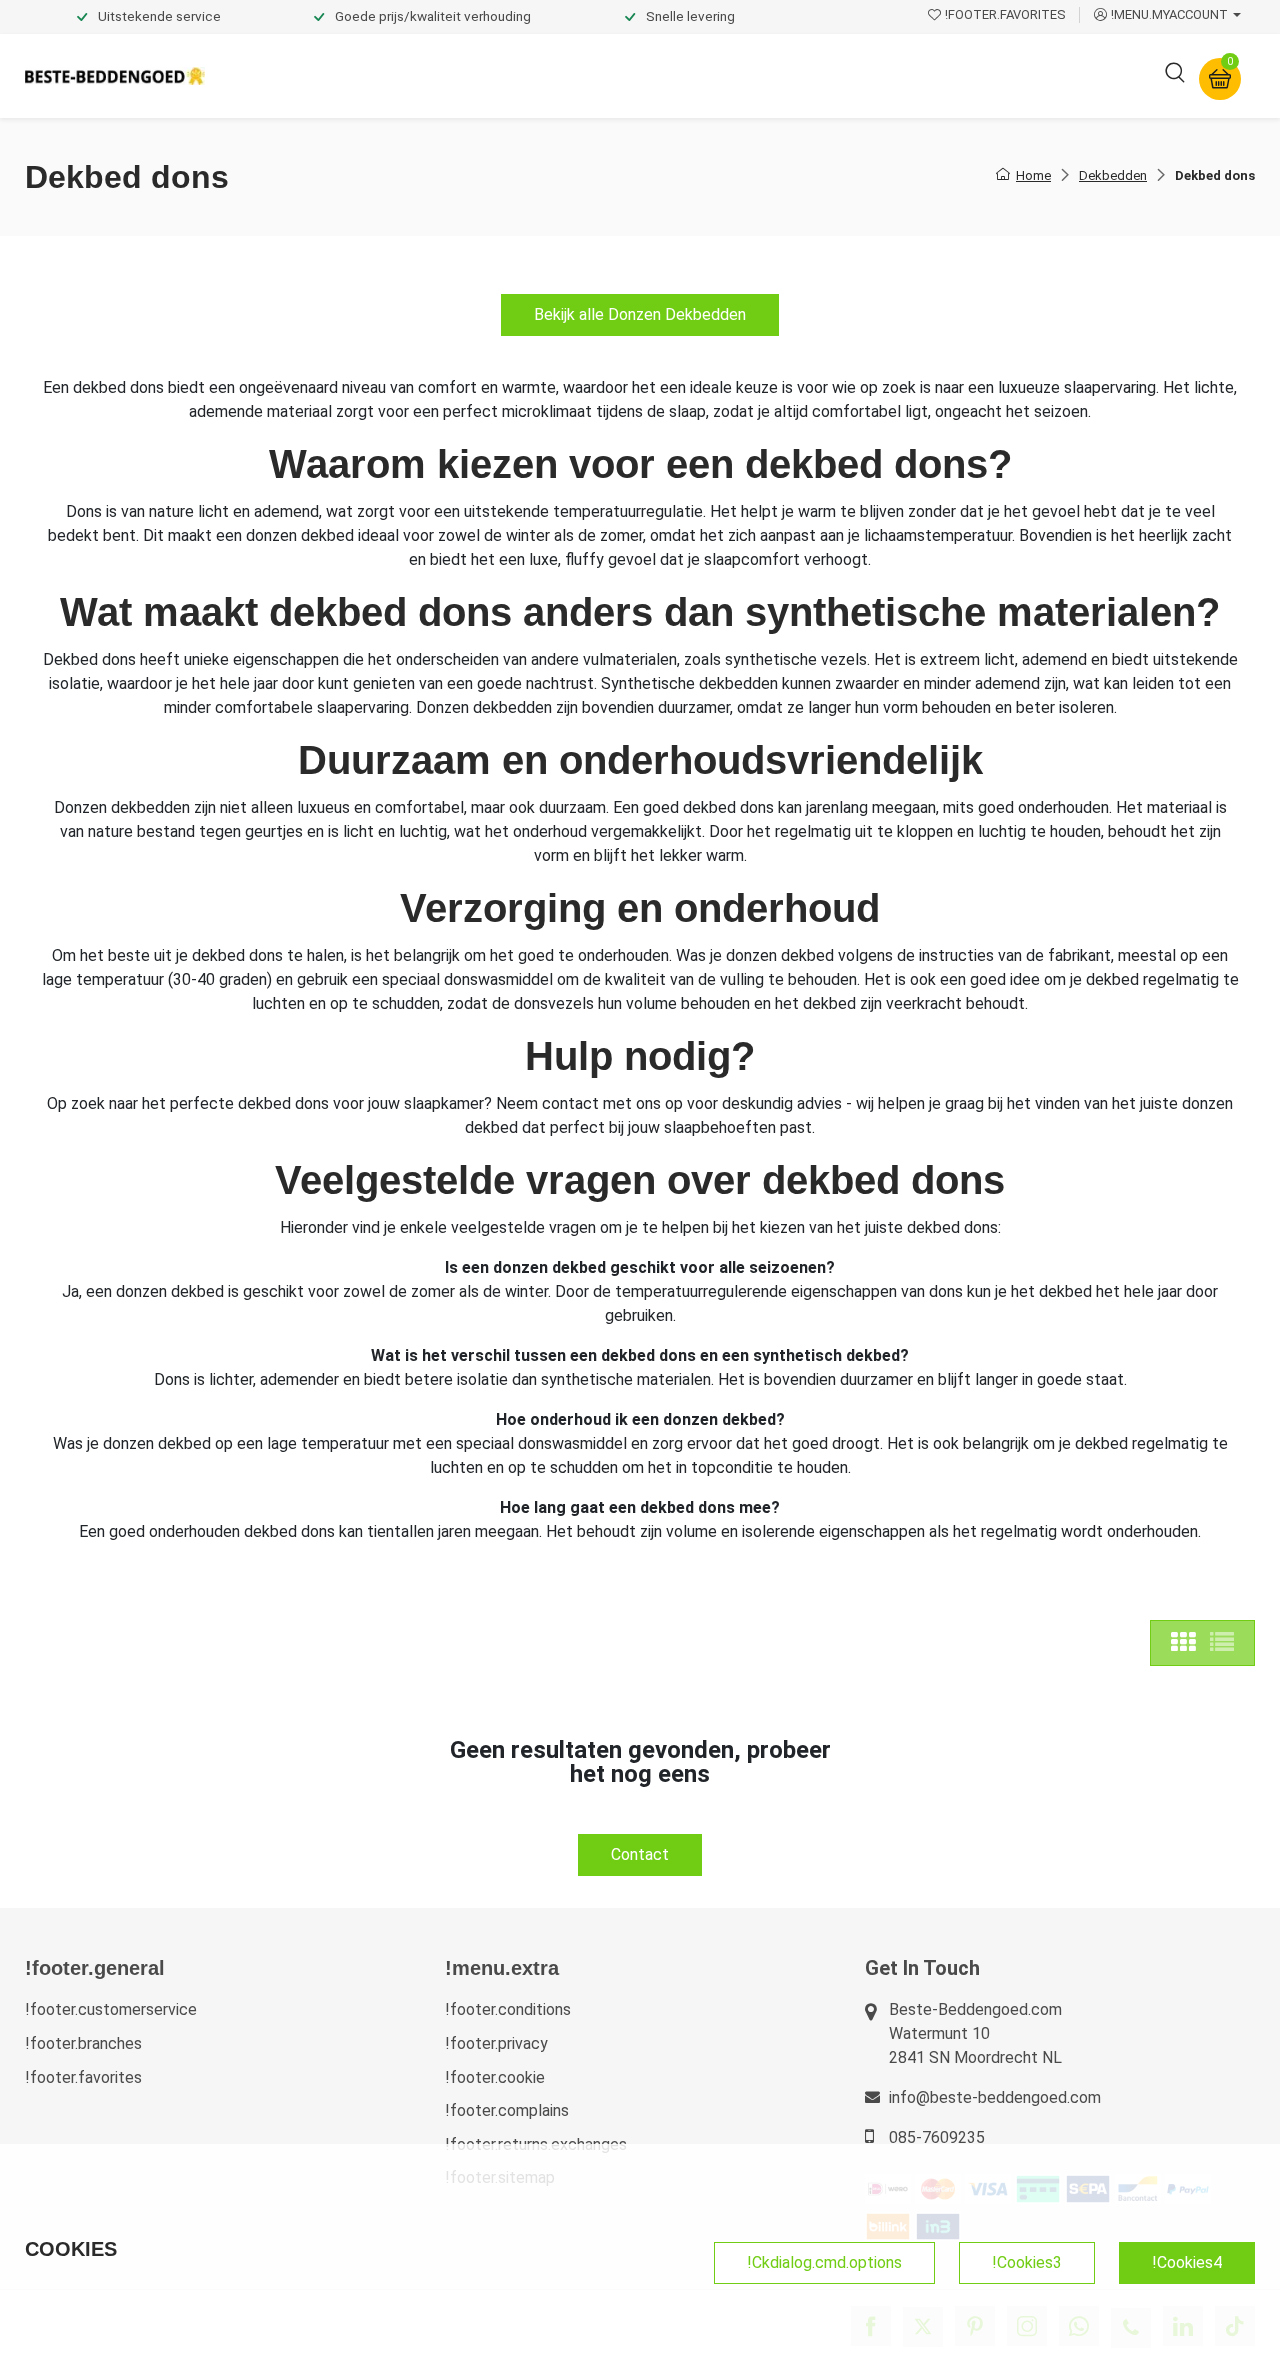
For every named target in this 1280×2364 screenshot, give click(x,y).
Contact (640, 1854)
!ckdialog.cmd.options (824, 2262)
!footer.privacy (496, 2043)
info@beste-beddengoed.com (995, 2097)
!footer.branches (83, 2043)
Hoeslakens (555, 75)
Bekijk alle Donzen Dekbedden (640, 314)
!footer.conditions (508, 2009)
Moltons (823, 75)
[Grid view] (1183, 1643)
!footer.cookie (495, 2077)
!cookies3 (1027, 2262)
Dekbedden (441, 75)
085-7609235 (937, 2137)
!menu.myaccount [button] (1169, 14)
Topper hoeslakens (695, 75)
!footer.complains (507, 2110)
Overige (912, 75)
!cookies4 (1187, 2262)
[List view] (1222, 1643)
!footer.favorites (83, 2077)
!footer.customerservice (111, 2009)
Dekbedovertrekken (299, 75)
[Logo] (115, 76)
